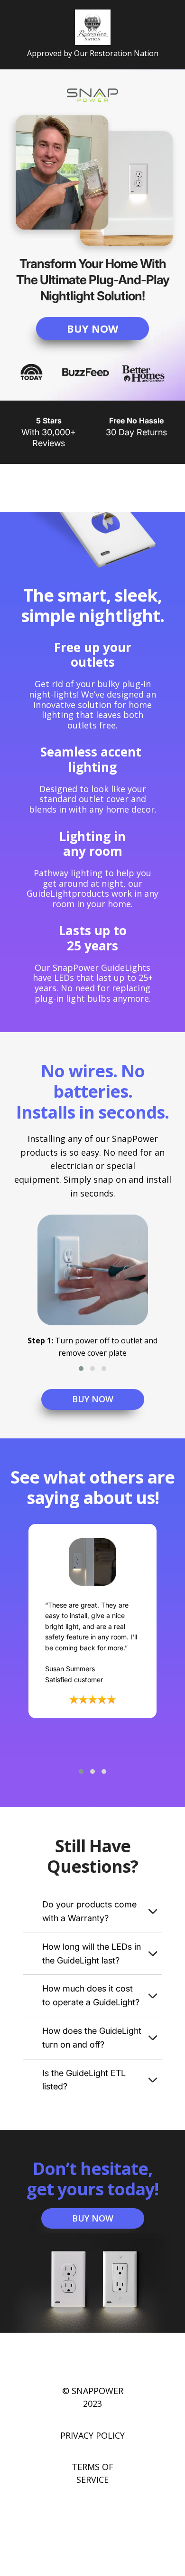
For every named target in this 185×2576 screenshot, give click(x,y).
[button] (81, 1369)
